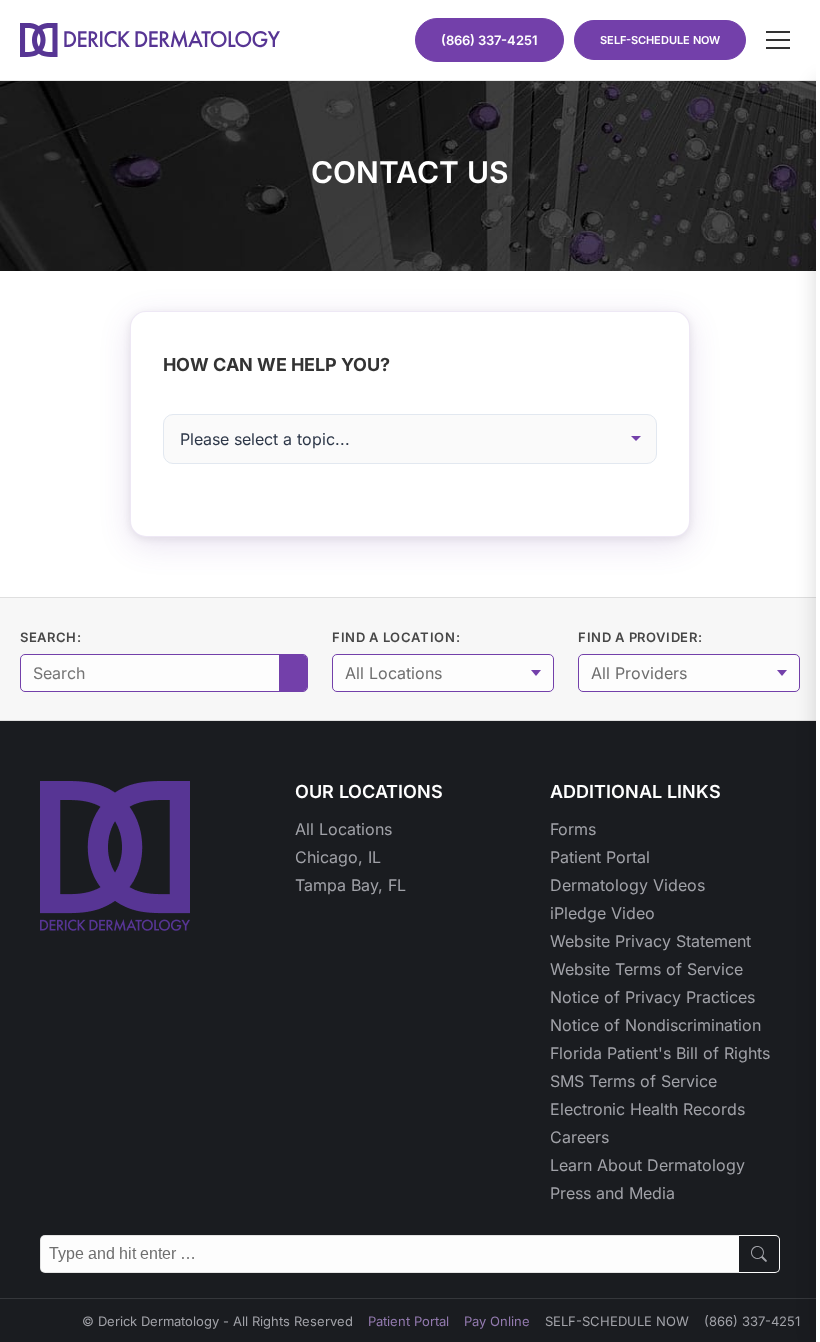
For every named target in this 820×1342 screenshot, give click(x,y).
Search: (51, 637)
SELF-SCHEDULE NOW (660, 40)
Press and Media (612, 1193)
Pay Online (497, 1321)
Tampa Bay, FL (350, 885)
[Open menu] (778, 40)
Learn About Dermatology (647, 1165)
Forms (573, 829)
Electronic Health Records (647, 1109)
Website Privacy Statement (650, 941)
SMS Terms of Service (633, 1081)
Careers (579, 1137)
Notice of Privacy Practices (652, 997)
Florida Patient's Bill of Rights (660, 1053)
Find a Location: (396, 637)
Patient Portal (600, 857)
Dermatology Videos (627, 885)
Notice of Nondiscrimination (655, 1025)
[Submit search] (293, 673)
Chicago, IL (338, 857)
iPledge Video (602, 913)
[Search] (759, 1254)
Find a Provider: (640, 637)
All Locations (343, 829)
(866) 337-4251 (752, 1321)
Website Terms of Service (646, 969)
